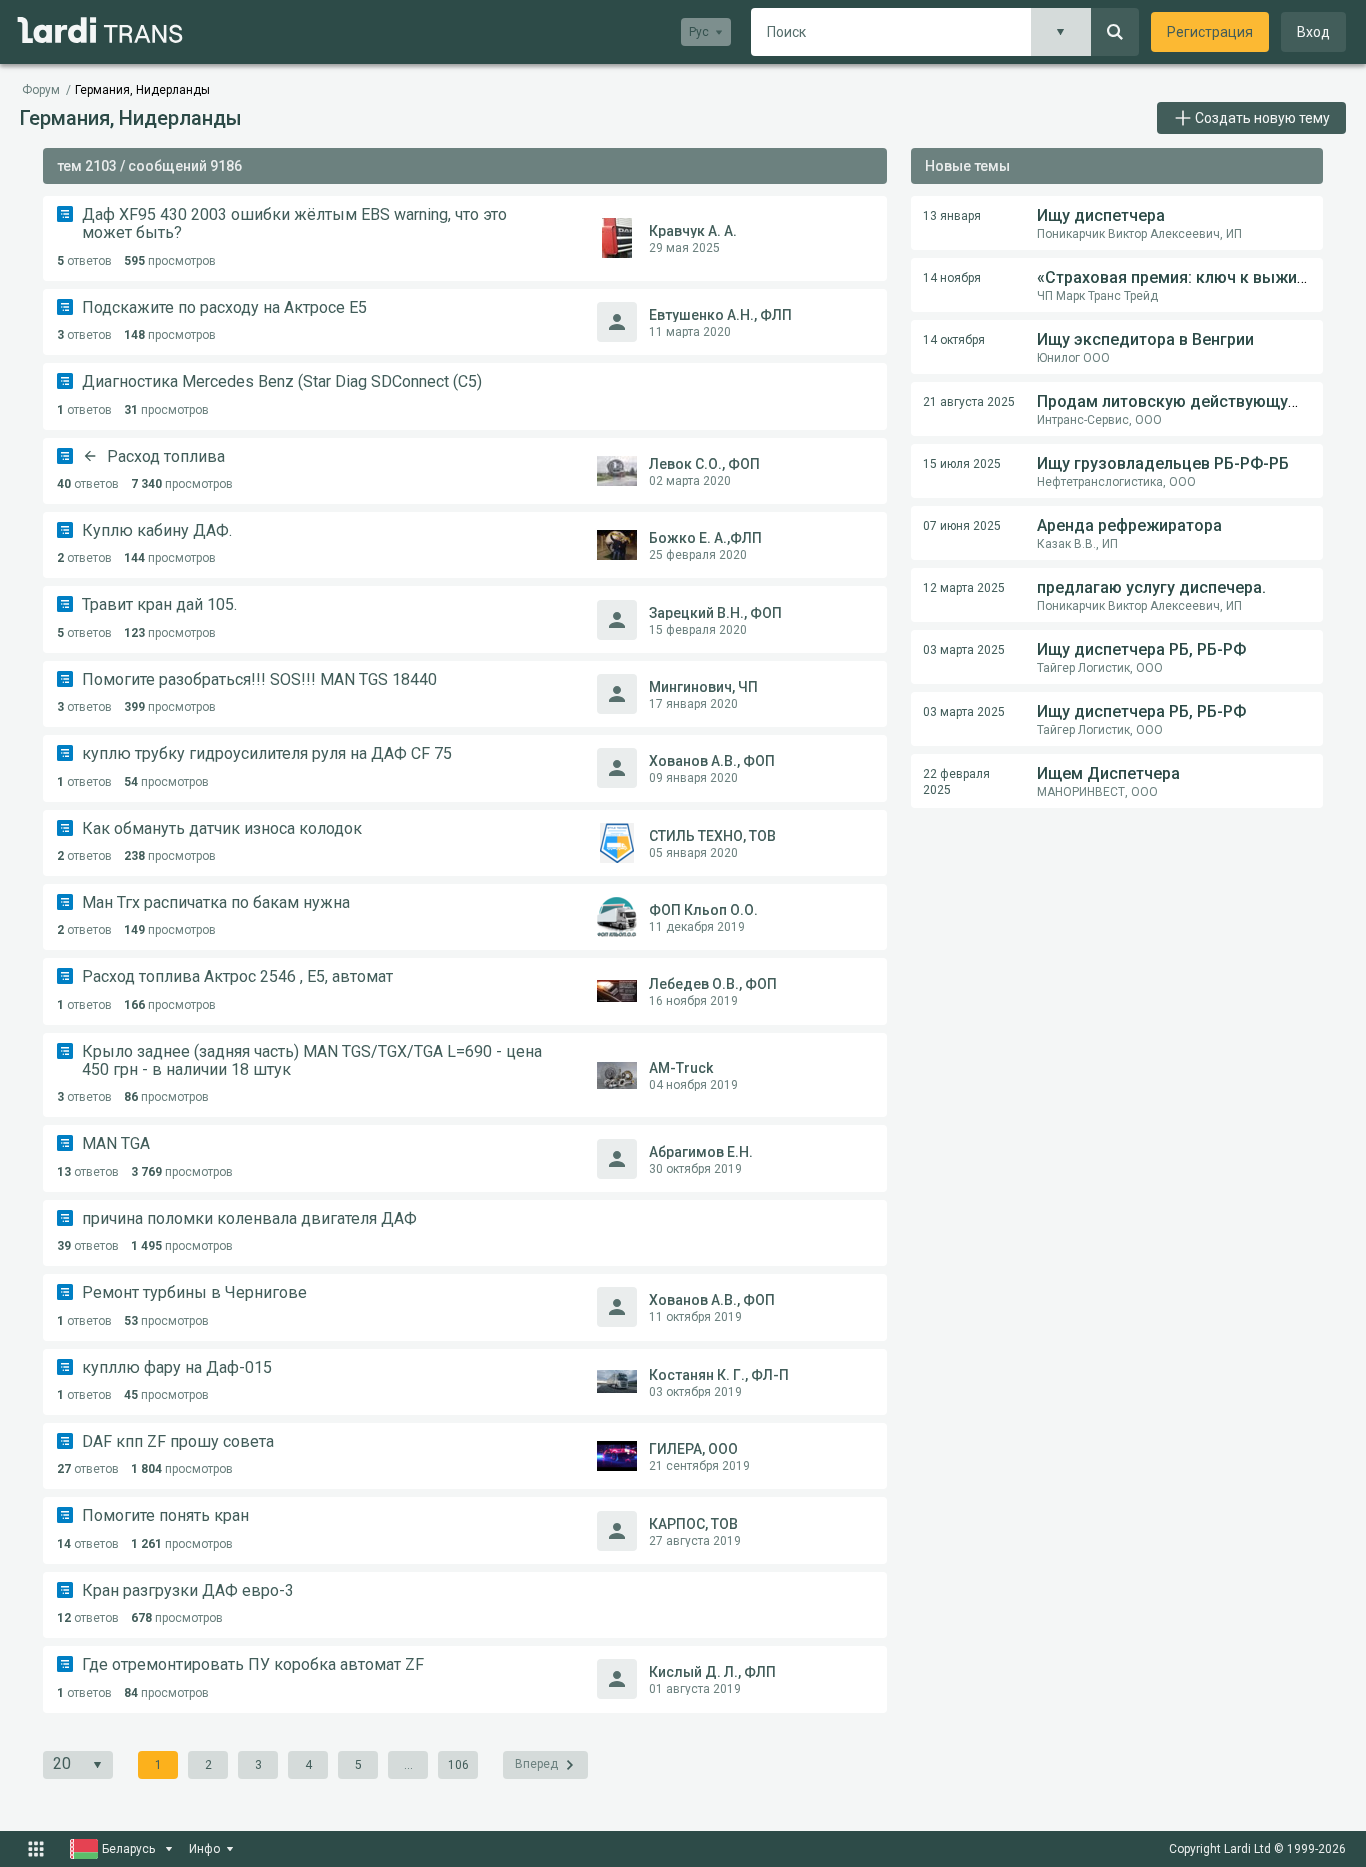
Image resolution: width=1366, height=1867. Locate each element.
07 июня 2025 (962, 526)
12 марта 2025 (964, 588)
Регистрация (1210, 32)
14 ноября (952, 278)
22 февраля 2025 (956, 782)
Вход (1313, 32)
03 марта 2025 (964, 650)
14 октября (954, 340)
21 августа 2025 (969, 402)
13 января (952, 216)
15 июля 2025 (962, 464)
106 (458, 1765)
